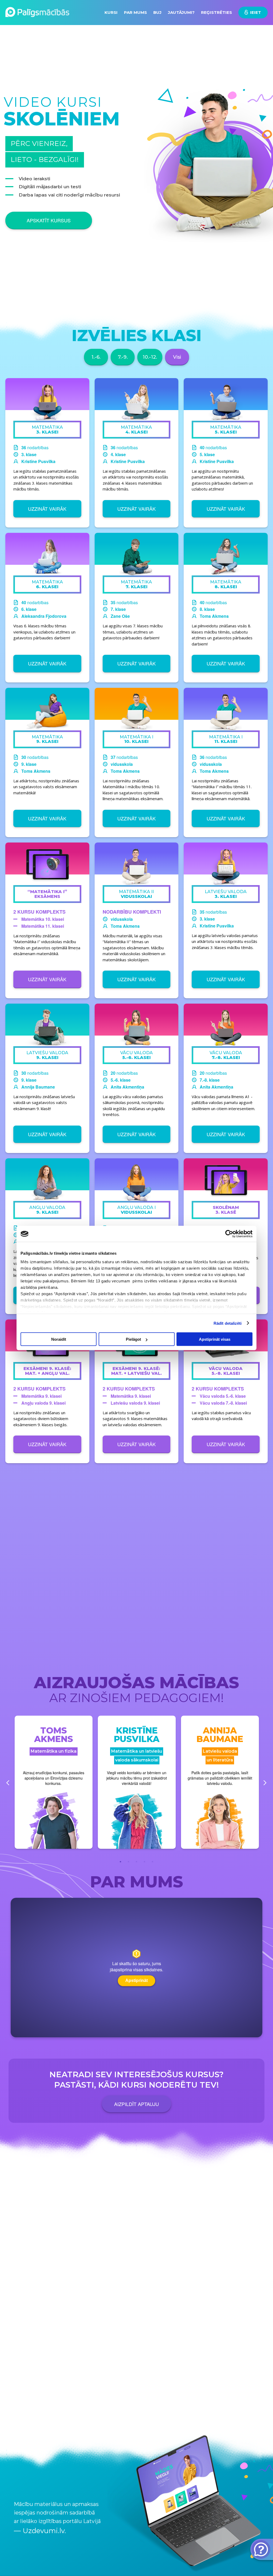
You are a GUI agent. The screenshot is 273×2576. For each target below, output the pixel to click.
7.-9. (123, 357)
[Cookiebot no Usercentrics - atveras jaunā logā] (229, 1234)
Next (265, 1783)
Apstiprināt (136, 1981)
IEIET (255, 12)
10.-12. (150, 357)
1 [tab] (121, 1857)
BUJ (157, 12)
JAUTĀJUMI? (182, 12)
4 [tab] (144, 1857)
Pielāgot (133, 1339)
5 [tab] (152, 1857)
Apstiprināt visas (215, 1339)
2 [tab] (129, 1857)
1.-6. (96, 357)
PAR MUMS (135, 12)
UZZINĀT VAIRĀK (47, 509)
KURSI (111, 12)
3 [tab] (136, 1857)
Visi (177, 357)
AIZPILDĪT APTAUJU (136, 2104)
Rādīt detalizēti (228, 1323)
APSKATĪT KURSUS (49, 220)
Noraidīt (59, 1339)
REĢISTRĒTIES (217, 12)
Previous (8, 1783)
